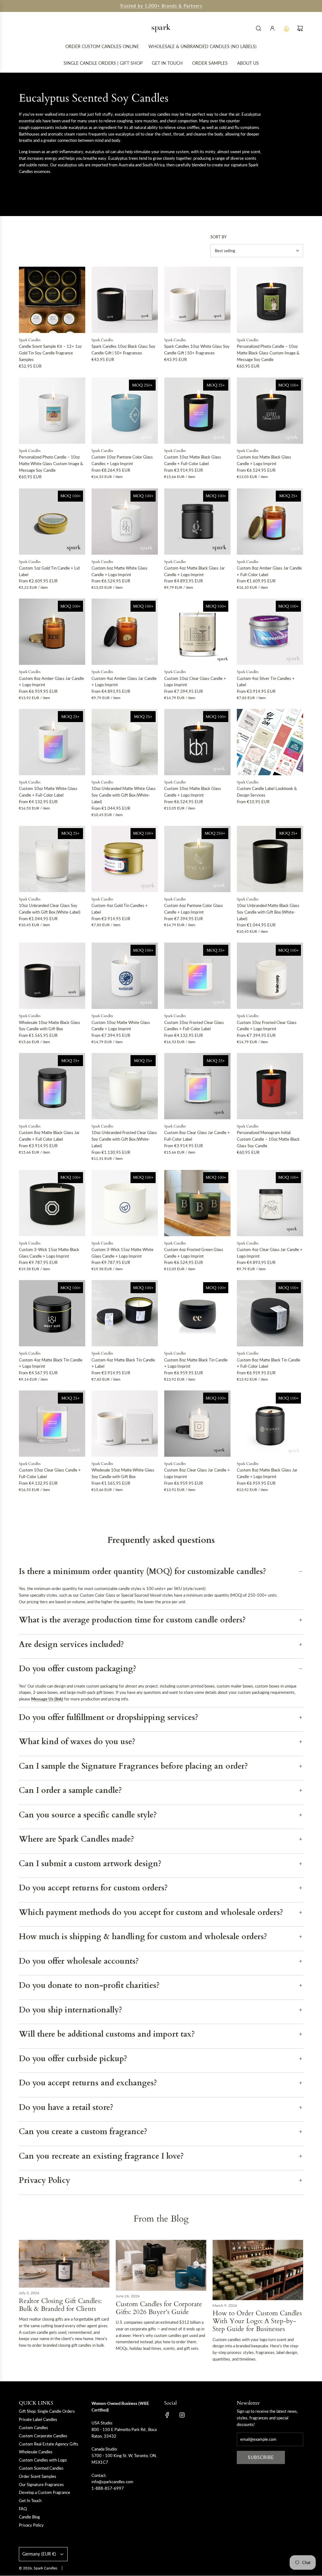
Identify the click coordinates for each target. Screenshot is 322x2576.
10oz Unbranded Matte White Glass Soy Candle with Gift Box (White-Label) (124, 795)
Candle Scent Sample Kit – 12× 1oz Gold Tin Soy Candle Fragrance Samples (50, 353)
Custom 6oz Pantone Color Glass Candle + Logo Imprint (194, 909)
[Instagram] (182, 2415)
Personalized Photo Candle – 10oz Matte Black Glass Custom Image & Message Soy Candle (268, 353)
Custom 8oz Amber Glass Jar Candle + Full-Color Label (269, 571)
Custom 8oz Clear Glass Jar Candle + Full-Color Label (197, 1136)
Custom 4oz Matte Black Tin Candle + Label (123, 1363)
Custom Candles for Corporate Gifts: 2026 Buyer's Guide (159, 2308)
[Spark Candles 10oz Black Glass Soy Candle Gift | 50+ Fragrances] (125, 300)
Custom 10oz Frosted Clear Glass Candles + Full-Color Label (194, 1026)
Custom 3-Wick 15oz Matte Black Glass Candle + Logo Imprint (49, 1253)
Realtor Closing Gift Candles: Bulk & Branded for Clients (60, 2305)
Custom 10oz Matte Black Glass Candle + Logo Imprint (193, 792)
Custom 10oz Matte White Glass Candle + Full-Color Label (48, 792)
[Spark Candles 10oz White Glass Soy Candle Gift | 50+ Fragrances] (197, 300)
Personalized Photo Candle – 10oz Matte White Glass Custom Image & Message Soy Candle (51, 464)
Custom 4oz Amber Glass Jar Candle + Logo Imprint (124, 682)
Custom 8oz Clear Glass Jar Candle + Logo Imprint (197, 1473)
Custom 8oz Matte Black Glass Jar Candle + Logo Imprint (267, 1473)
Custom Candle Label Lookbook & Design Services (267, 792)
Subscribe (261, 2457)
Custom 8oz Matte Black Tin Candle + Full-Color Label (269, 1363)
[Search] (258, 28)
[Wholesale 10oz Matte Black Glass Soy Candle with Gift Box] (52, 976)
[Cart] (300, 28)
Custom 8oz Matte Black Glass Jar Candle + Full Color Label (49, 1136)
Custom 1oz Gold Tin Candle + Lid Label (49, 571)
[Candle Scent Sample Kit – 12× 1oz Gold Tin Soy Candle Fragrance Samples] (52, 300)
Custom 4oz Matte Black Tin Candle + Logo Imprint (51, 1363)
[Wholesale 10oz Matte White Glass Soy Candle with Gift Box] (125, 1424)
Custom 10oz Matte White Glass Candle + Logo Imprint (121, 1026)
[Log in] (272, 28)
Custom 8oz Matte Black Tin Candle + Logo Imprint (196, 1363)
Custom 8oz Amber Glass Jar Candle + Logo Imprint (51, 682)
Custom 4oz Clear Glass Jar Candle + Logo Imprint (270, 1253)
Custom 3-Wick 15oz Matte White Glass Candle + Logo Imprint (122, 1253)
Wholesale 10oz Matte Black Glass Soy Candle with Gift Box (50, 1026)
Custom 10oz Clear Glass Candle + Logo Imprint (195, 682)
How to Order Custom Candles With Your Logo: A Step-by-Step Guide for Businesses (257, 2321)
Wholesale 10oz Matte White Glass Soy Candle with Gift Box (123, 1473)
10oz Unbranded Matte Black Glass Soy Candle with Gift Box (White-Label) (268, 912)
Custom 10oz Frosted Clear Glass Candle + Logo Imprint (267, 1026)
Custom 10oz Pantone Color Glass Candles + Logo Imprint (122, 460)
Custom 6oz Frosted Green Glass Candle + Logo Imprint (194, 1253)
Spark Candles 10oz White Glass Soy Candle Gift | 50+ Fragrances (197, 350)
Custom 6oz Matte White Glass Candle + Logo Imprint (119, 571)
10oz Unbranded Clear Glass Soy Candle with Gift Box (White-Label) (50, 909)
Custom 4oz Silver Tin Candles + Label (266, 682)
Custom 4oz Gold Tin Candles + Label (120, 909)
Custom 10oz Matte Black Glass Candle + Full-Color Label (193, 460)
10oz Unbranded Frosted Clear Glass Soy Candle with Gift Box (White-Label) (124, 1139)
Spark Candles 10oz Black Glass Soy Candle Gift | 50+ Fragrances (123, 350)
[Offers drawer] (286, 28)
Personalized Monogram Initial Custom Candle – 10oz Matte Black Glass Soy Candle (268, 1139)
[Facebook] (167, 2415)
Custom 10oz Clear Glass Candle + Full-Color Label (50, 1473)
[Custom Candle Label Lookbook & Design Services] (270, 742)
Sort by (219, 237)
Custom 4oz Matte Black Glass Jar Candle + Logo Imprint (194, 571)
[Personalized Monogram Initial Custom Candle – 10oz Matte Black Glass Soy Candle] (270, 1086)
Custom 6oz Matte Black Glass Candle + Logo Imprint (264, 460)
